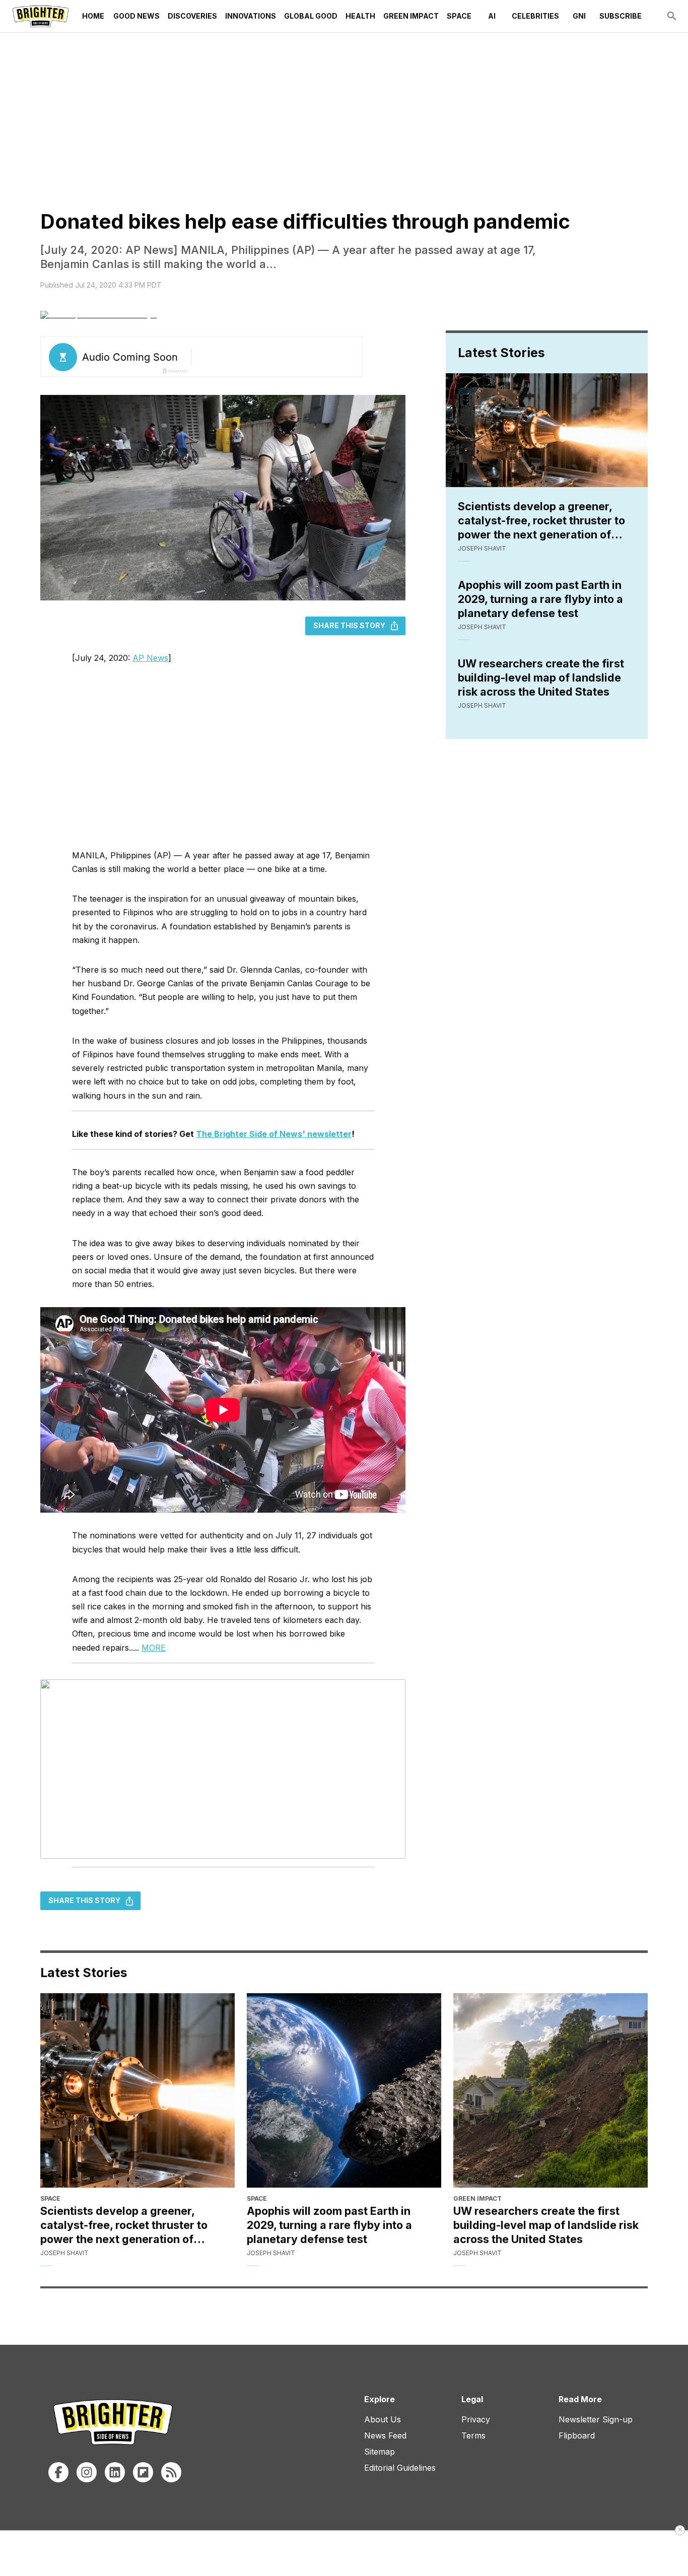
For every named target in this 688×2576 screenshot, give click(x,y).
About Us (383, 2419)
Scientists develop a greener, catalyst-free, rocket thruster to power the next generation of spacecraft (541, 521)
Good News (136, 16)
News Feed (385, 2435)
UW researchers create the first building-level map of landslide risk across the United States (541, 677)
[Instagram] (87, 2472)
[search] (672, 16)
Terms (473, 2435)
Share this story (349, 625)
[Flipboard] (143, 2472)
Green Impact (411, 16)
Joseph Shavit (482, 548)
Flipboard (577, 2435)
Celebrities (535, 16)
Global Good (311, 16)
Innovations (251, 16)
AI (492, 16)
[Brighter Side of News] (41, 16)
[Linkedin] (115, 2472)
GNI (579, 16)
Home (93, 16)
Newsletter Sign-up (596, 2419)
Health (360, 16)
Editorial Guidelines (400, 2468)
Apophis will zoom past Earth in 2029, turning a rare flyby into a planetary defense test (540, 599)
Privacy (476, 2419)
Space (459, 16)
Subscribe (621, 16)
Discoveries (192, 16)
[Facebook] (58, 2472)
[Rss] (171, 2472)
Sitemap (380, 2452)
